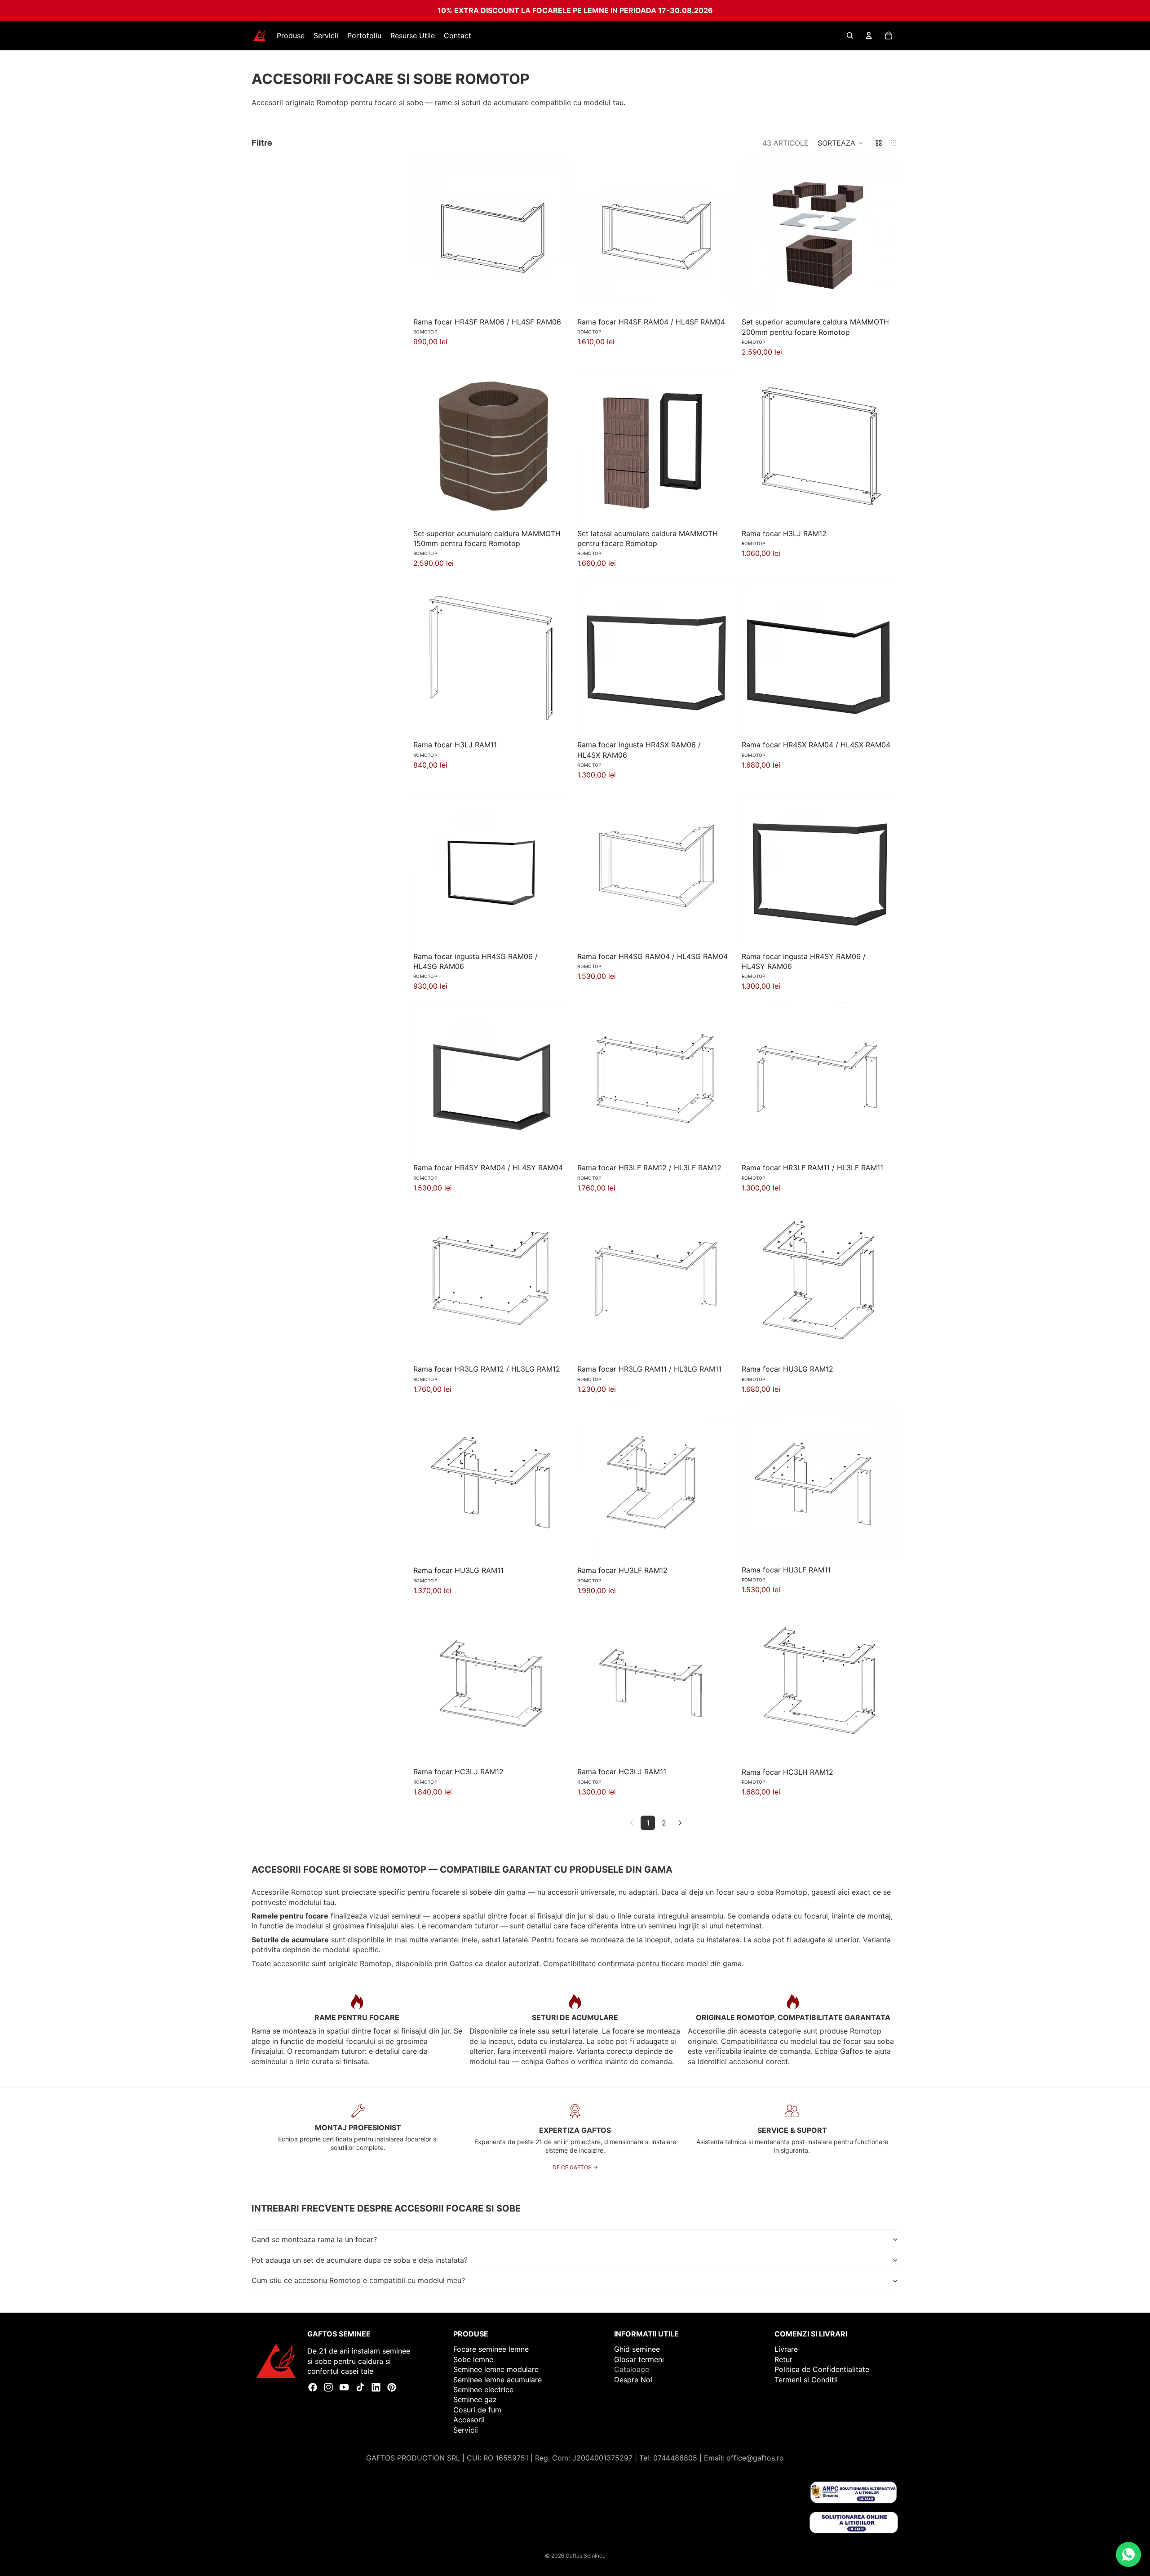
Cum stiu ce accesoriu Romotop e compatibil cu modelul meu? (358, 2280)
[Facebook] (313, 2387)
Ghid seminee (637, 2349)
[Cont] (869, 36)
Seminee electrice (483, 2389)
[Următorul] (680, 1823)
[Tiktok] (360, 2387)
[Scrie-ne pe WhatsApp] (1128, 2554)
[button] (840, 143)
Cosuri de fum (477, 2410)
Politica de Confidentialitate (822, 2369)
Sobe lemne (473, 2359)
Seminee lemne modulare (496, 2369)
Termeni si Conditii (806, 2380)
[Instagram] (328, 2387)
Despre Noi (633, 2380)
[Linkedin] (376, 2387)
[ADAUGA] (557, 299)
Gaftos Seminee (586, 2556)
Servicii (466, 2430)
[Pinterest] (392, 2387)
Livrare (786, 2349)
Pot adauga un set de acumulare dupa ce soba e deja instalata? (360, 2260)
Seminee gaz (475, 2399)
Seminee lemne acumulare (498, 2380)
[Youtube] (344, 2387)
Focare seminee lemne (491, 2349)
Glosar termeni (639, 2359)
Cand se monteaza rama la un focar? (314, 2239)
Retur (783, 2359)
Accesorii (469, 2420)
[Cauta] (850, 36)
